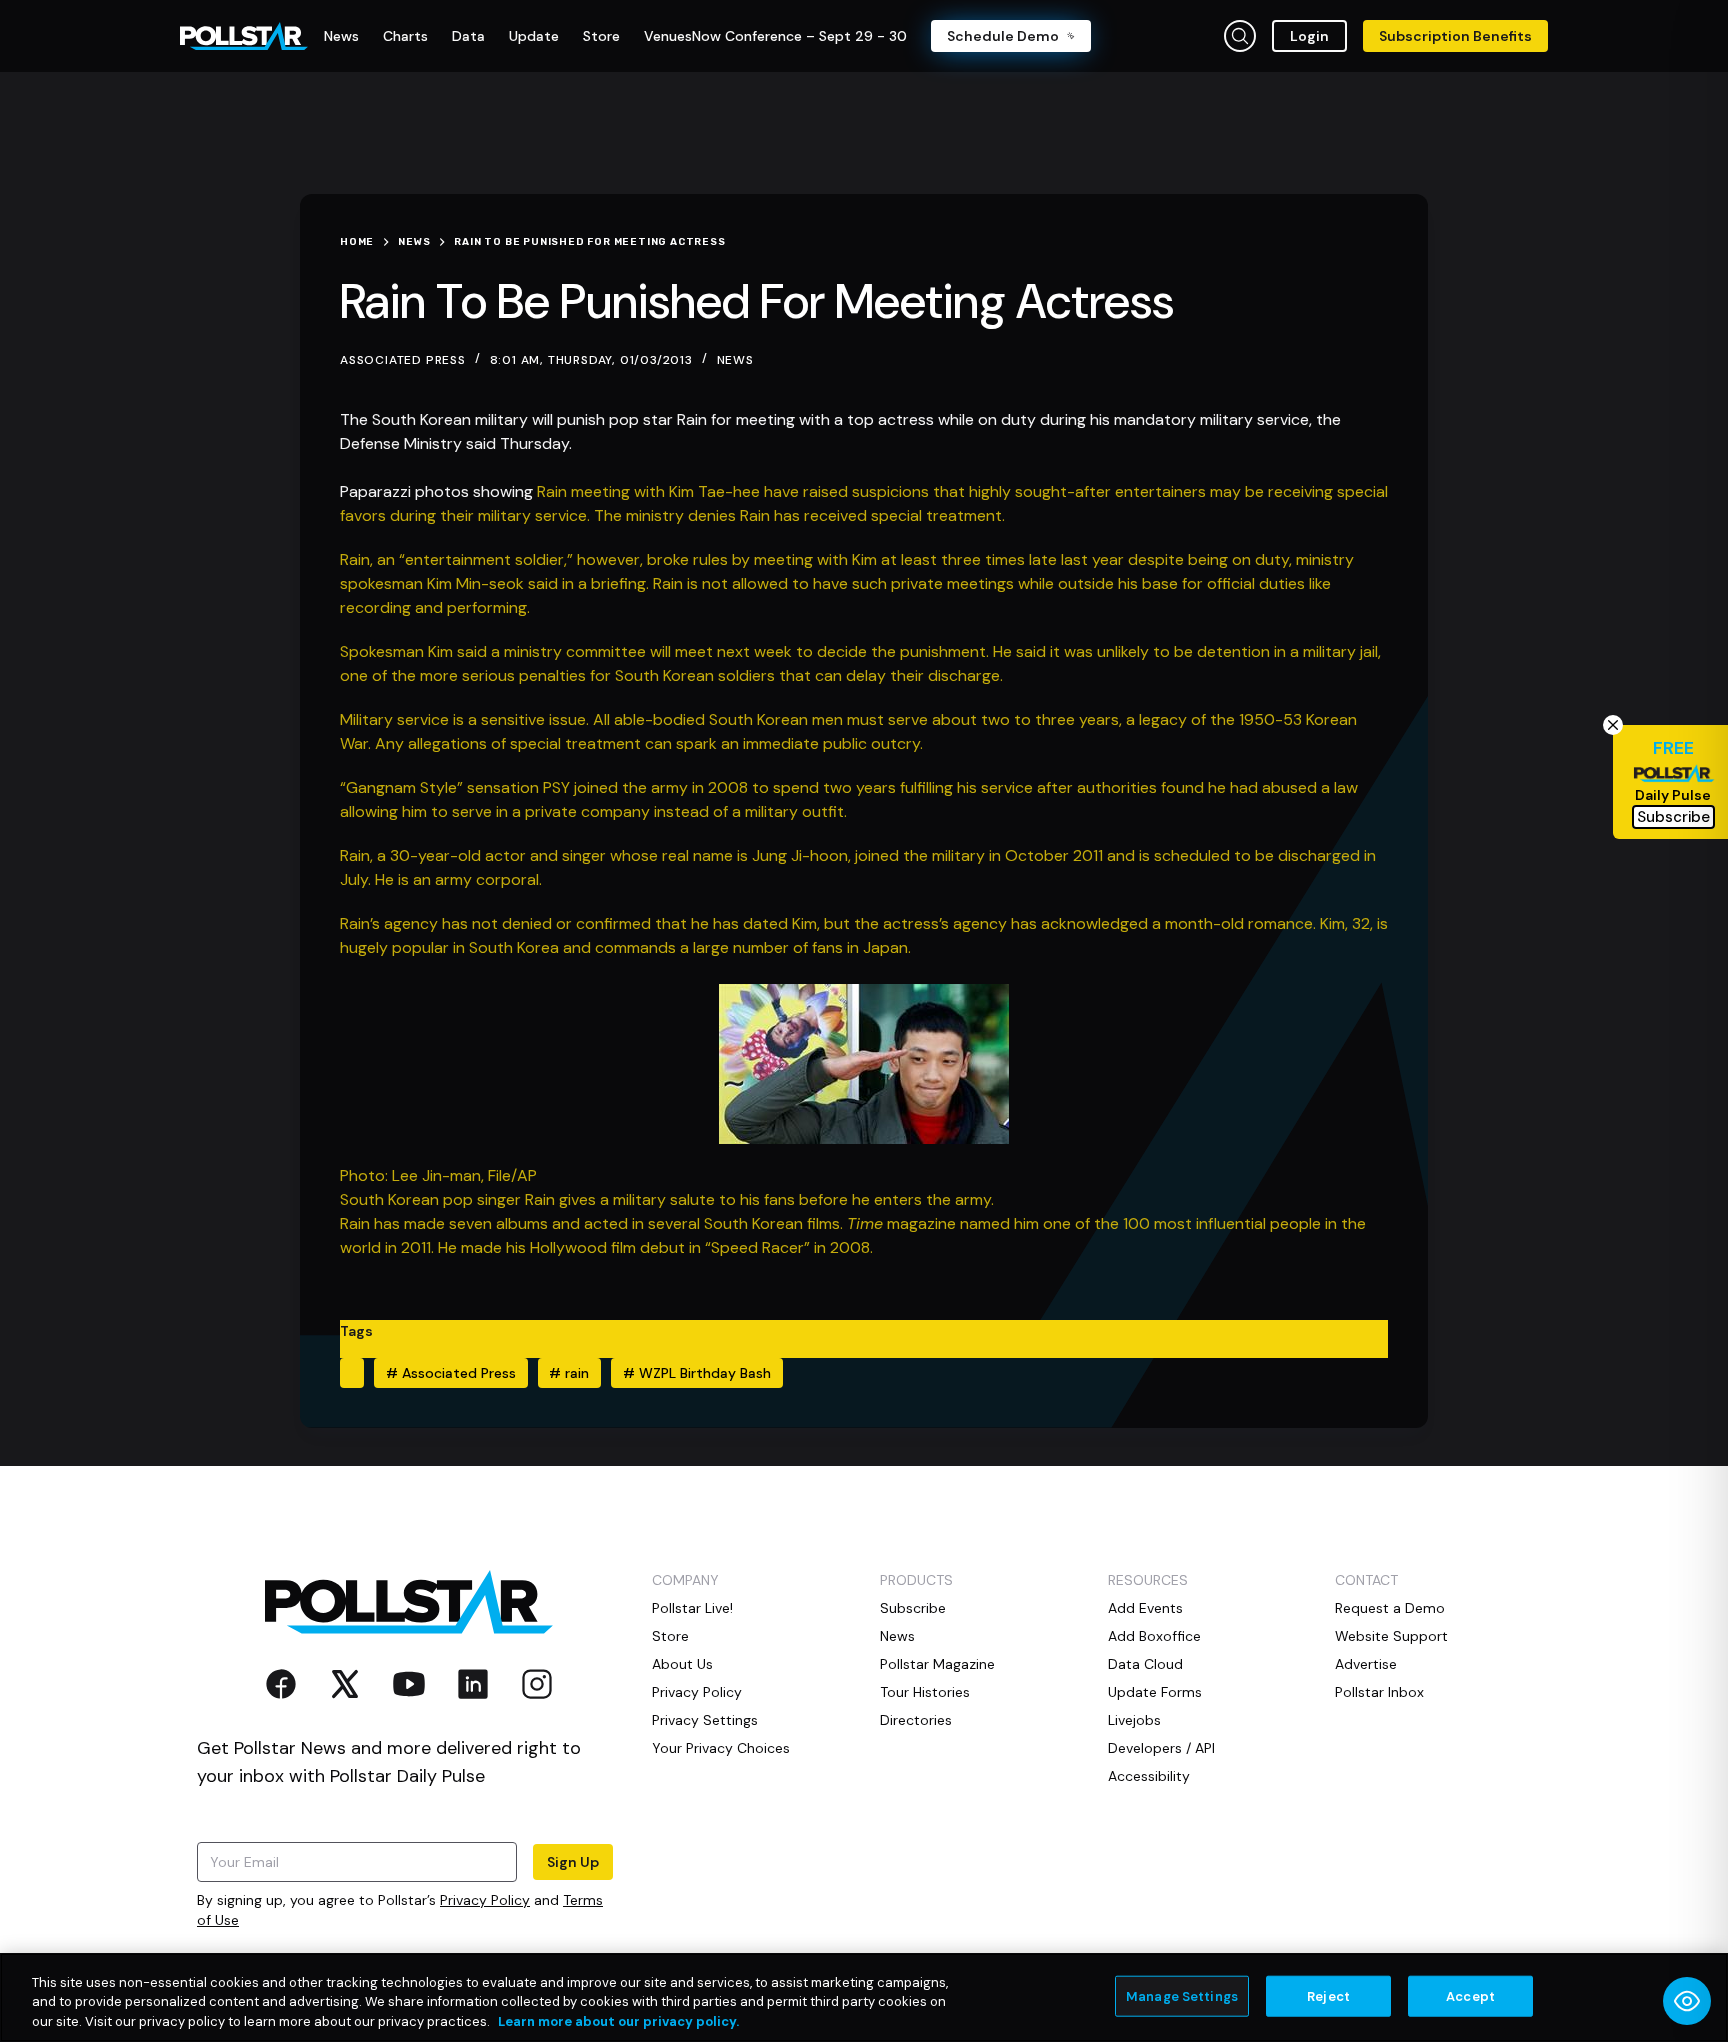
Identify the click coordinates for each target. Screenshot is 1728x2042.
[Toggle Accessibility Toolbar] (1687, 2001)
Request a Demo (1390, 1608)
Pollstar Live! (692, 1608)
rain (569, 1373)
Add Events (1145, 1608)
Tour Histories (925, 1692)
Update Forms (1155, 1692)
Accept (1470, 1995)
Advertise (1366, 1664)
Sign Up (573, 1862)
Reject (1328, 1995)
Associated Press (451, 1373)
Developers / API (1161, 1748)
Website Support (1391, 1636)
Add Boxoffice (1154, 1636)
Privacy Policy (485, 1900)
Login (1309, 36)
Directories (916, 1720)
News (735, 360)
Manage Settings (1182, 1995)
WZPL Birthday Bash (697, 1373)
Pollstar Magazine (937, 1664)
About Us (682, 1664)
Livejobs (1134, 1720)
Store (670, 1636)
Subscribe (913, 1608)
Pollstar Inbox (1379, 1692)
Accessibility (1149, 1776)
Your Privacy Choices (721, 1748)
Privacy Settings (705, 1720)
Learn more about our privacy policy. (618, 2021)
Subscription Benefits (1455, 36)
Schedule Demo (1003, 36)
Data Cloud (1145, 1664)
